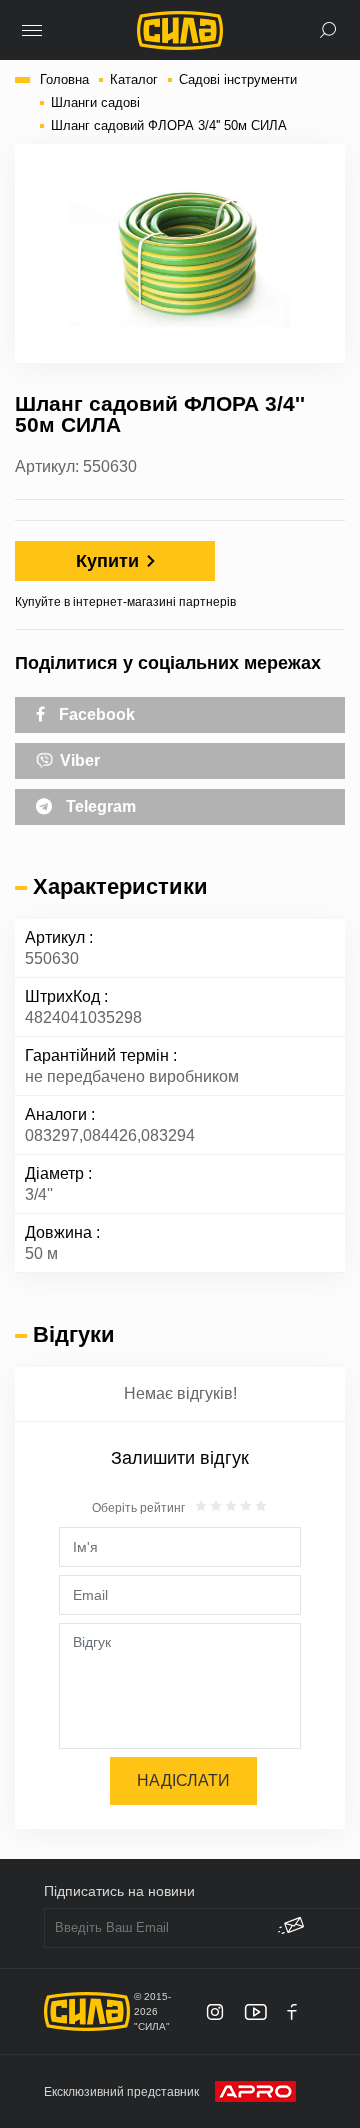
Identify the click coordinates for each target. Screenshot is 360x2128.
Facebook (95, 714)
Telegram (99, 806)
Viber (78, 760)
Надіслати (183, 1780)
